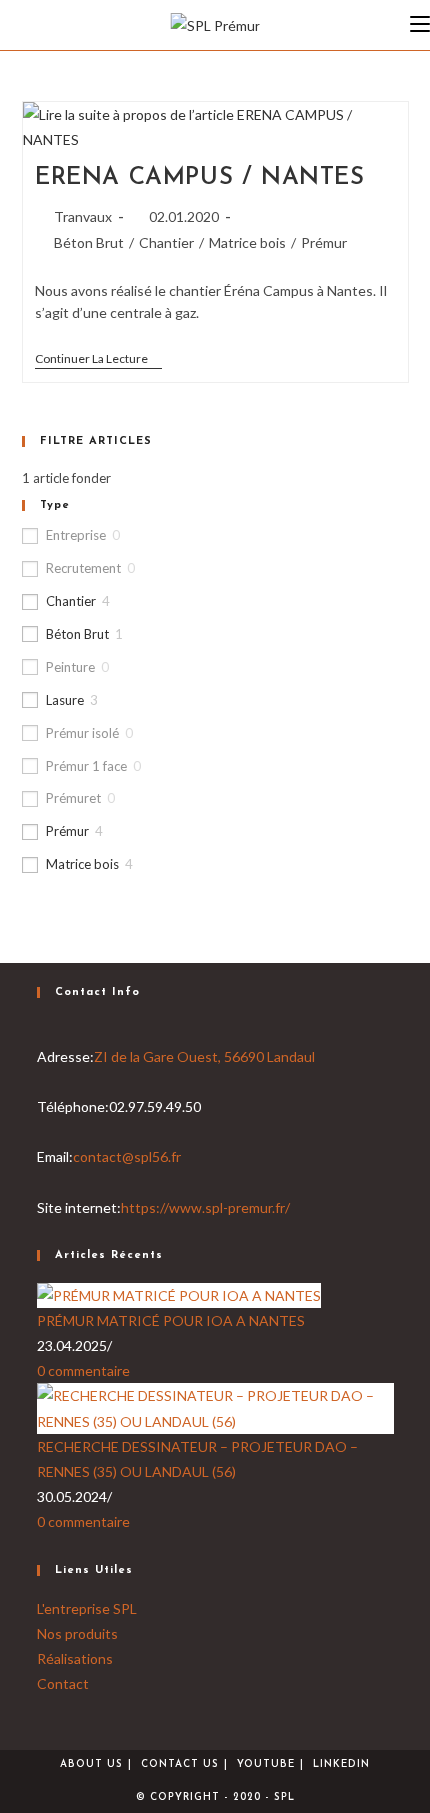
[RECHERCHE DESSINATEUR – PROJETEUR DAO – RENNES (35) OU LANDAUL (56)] (215, 1406)
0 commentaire (83, 1370)
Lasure (65, 700)
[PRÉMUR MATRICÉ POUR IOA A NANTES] (179, 1293)
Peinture (70, 667)
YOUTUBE (266, 1764)
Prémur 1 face (86, 766)
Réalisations (75, 1658)
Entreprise (76, 535)
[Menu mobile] (420, 24)
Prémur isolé (82, 733)
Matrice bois (247, 242)
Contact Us (180, 1764)
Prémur (324, 242)
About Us (91, 1764)
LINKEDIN (341, 1764)
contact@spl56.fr (127, 1156)
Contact (63, 1683)
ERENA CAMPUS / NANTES (200, 178)
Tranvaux (83, 216)
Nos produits (77, 1633)
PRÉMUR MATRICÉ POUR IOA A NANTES (171, 1320)
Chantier (166, 242)
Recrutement (83, 568)
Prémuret (73, 798)
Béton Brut (89, 242)
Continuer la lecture (98, 360)
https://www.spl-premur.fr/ (205, 1207)
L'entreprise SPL (87, 1608)
